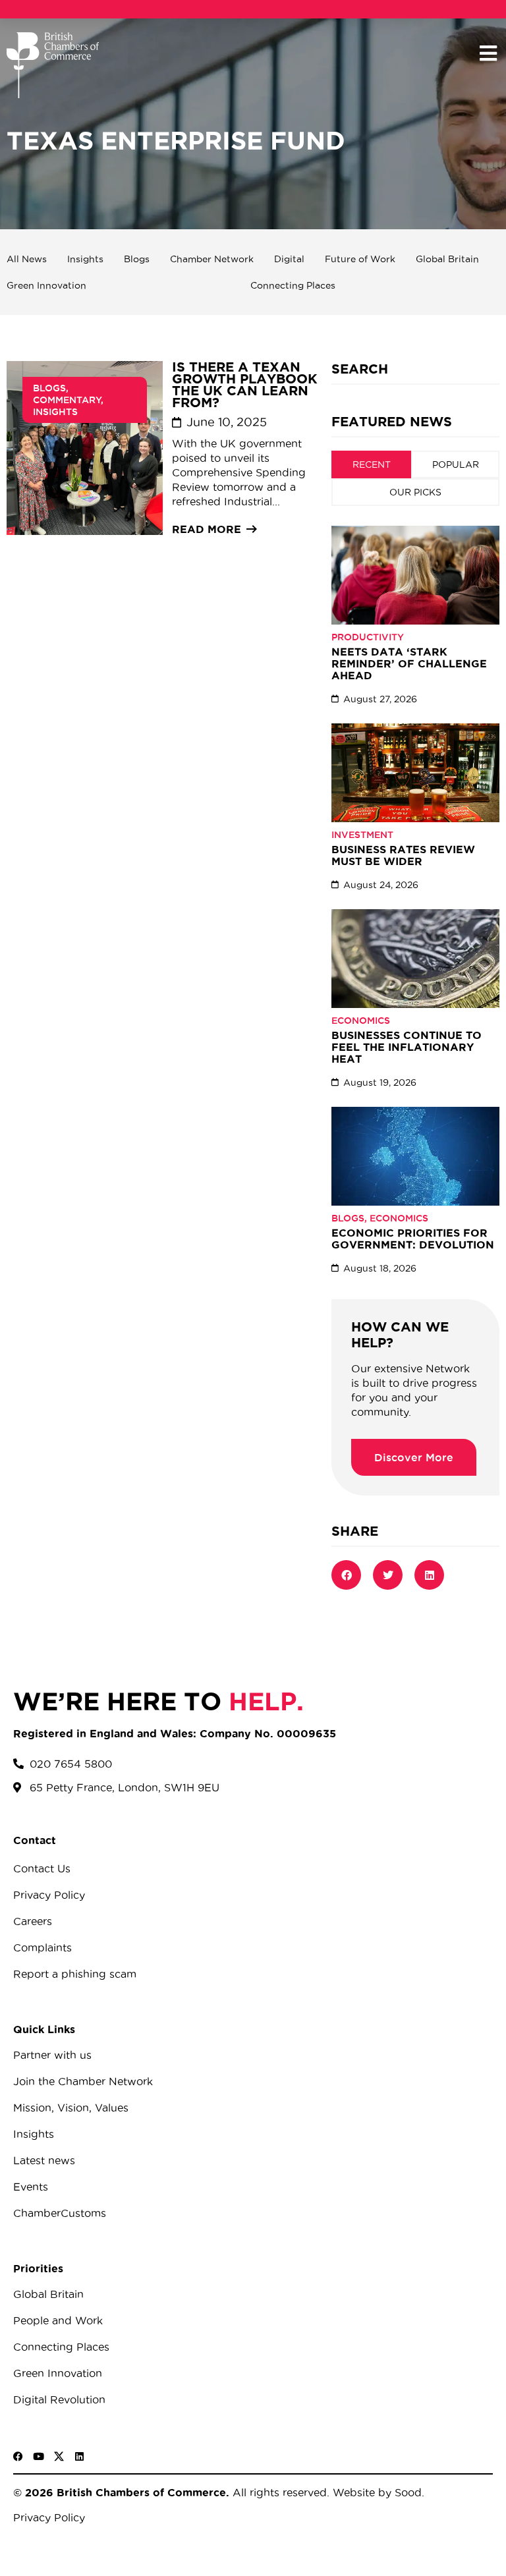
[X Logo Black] (59, 2456)
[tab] (371, 464)
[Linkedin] (79, 2456)
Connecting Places (293, 285)
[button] (488, 54)
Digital (289, 259)
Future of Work (360, 259)
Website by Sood (376, 2492)
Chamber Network (212, 259)
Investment (362, 835)
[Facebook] (18, 2456)
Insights (85, 259)
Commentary (67, 400)
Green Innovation (46, 285)
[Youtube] (39, 2456)
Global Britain (447, 259)
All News (27, 259)
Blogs (137, 259)
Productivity (368, 637)
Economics (361, 1021)
